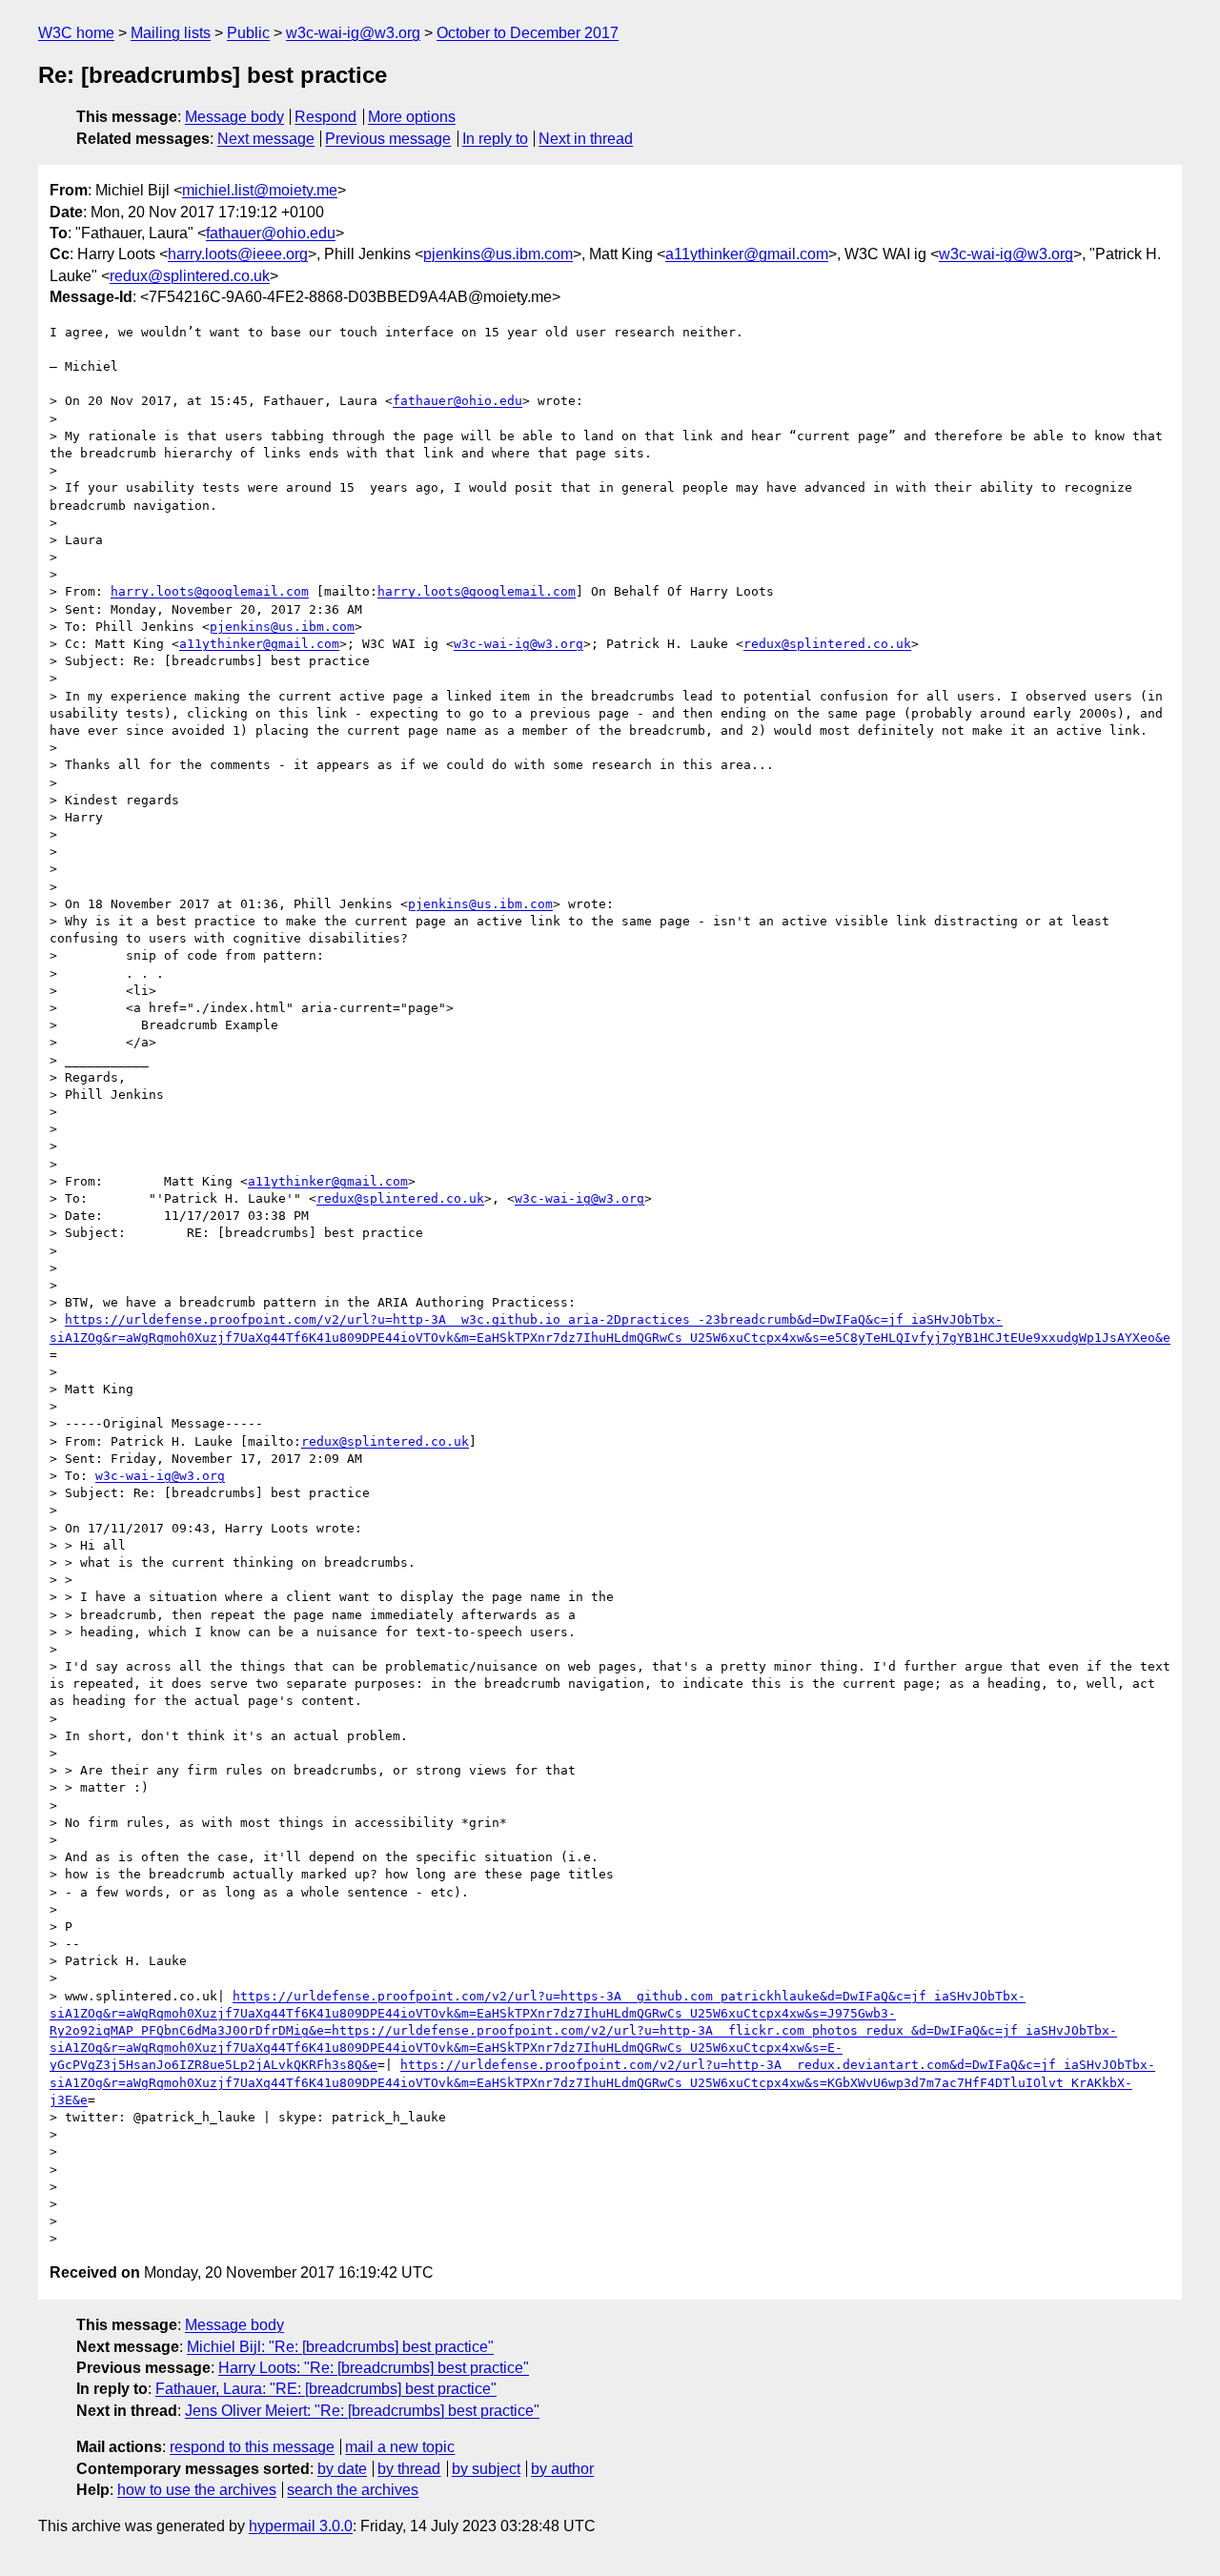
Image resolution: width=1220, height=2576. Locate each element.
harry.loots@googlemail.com (210, 591)
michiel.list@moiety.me (260, 190)
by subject (486, 2469)
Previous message (388, 139)
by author (562, 2469)
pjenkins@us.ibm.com (498, 254)
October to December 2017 (528, 33)
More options (412, 117)
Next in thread (586, 139)
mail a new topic (400, 2447)
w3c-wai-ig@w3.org (353, 33)
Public (248, 33)
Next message (266, 139)
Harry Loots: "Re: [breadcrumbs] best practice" (374, 2368)
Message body (234, 117)
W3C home (76, 33)
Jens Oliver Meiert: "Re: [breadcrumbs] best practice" (362, 2411)
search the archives (353, 2490)
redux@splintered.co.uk (190, 276)
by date (342, 2469)
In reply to (495, 139)
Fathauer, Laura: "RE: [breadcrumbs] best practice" (326, 2389)
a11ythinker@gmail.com (747, 254)
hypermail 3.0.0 (301, 2526)
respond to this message (252, 2447)
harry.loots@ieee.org (238, 254)
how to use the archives (197, 2490)
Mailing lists (171, 33)
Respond (325, 117)
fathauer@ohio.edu (271, 233)
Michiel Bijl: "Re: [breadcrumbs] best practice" (340, 2347)
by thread (409, 2469)
